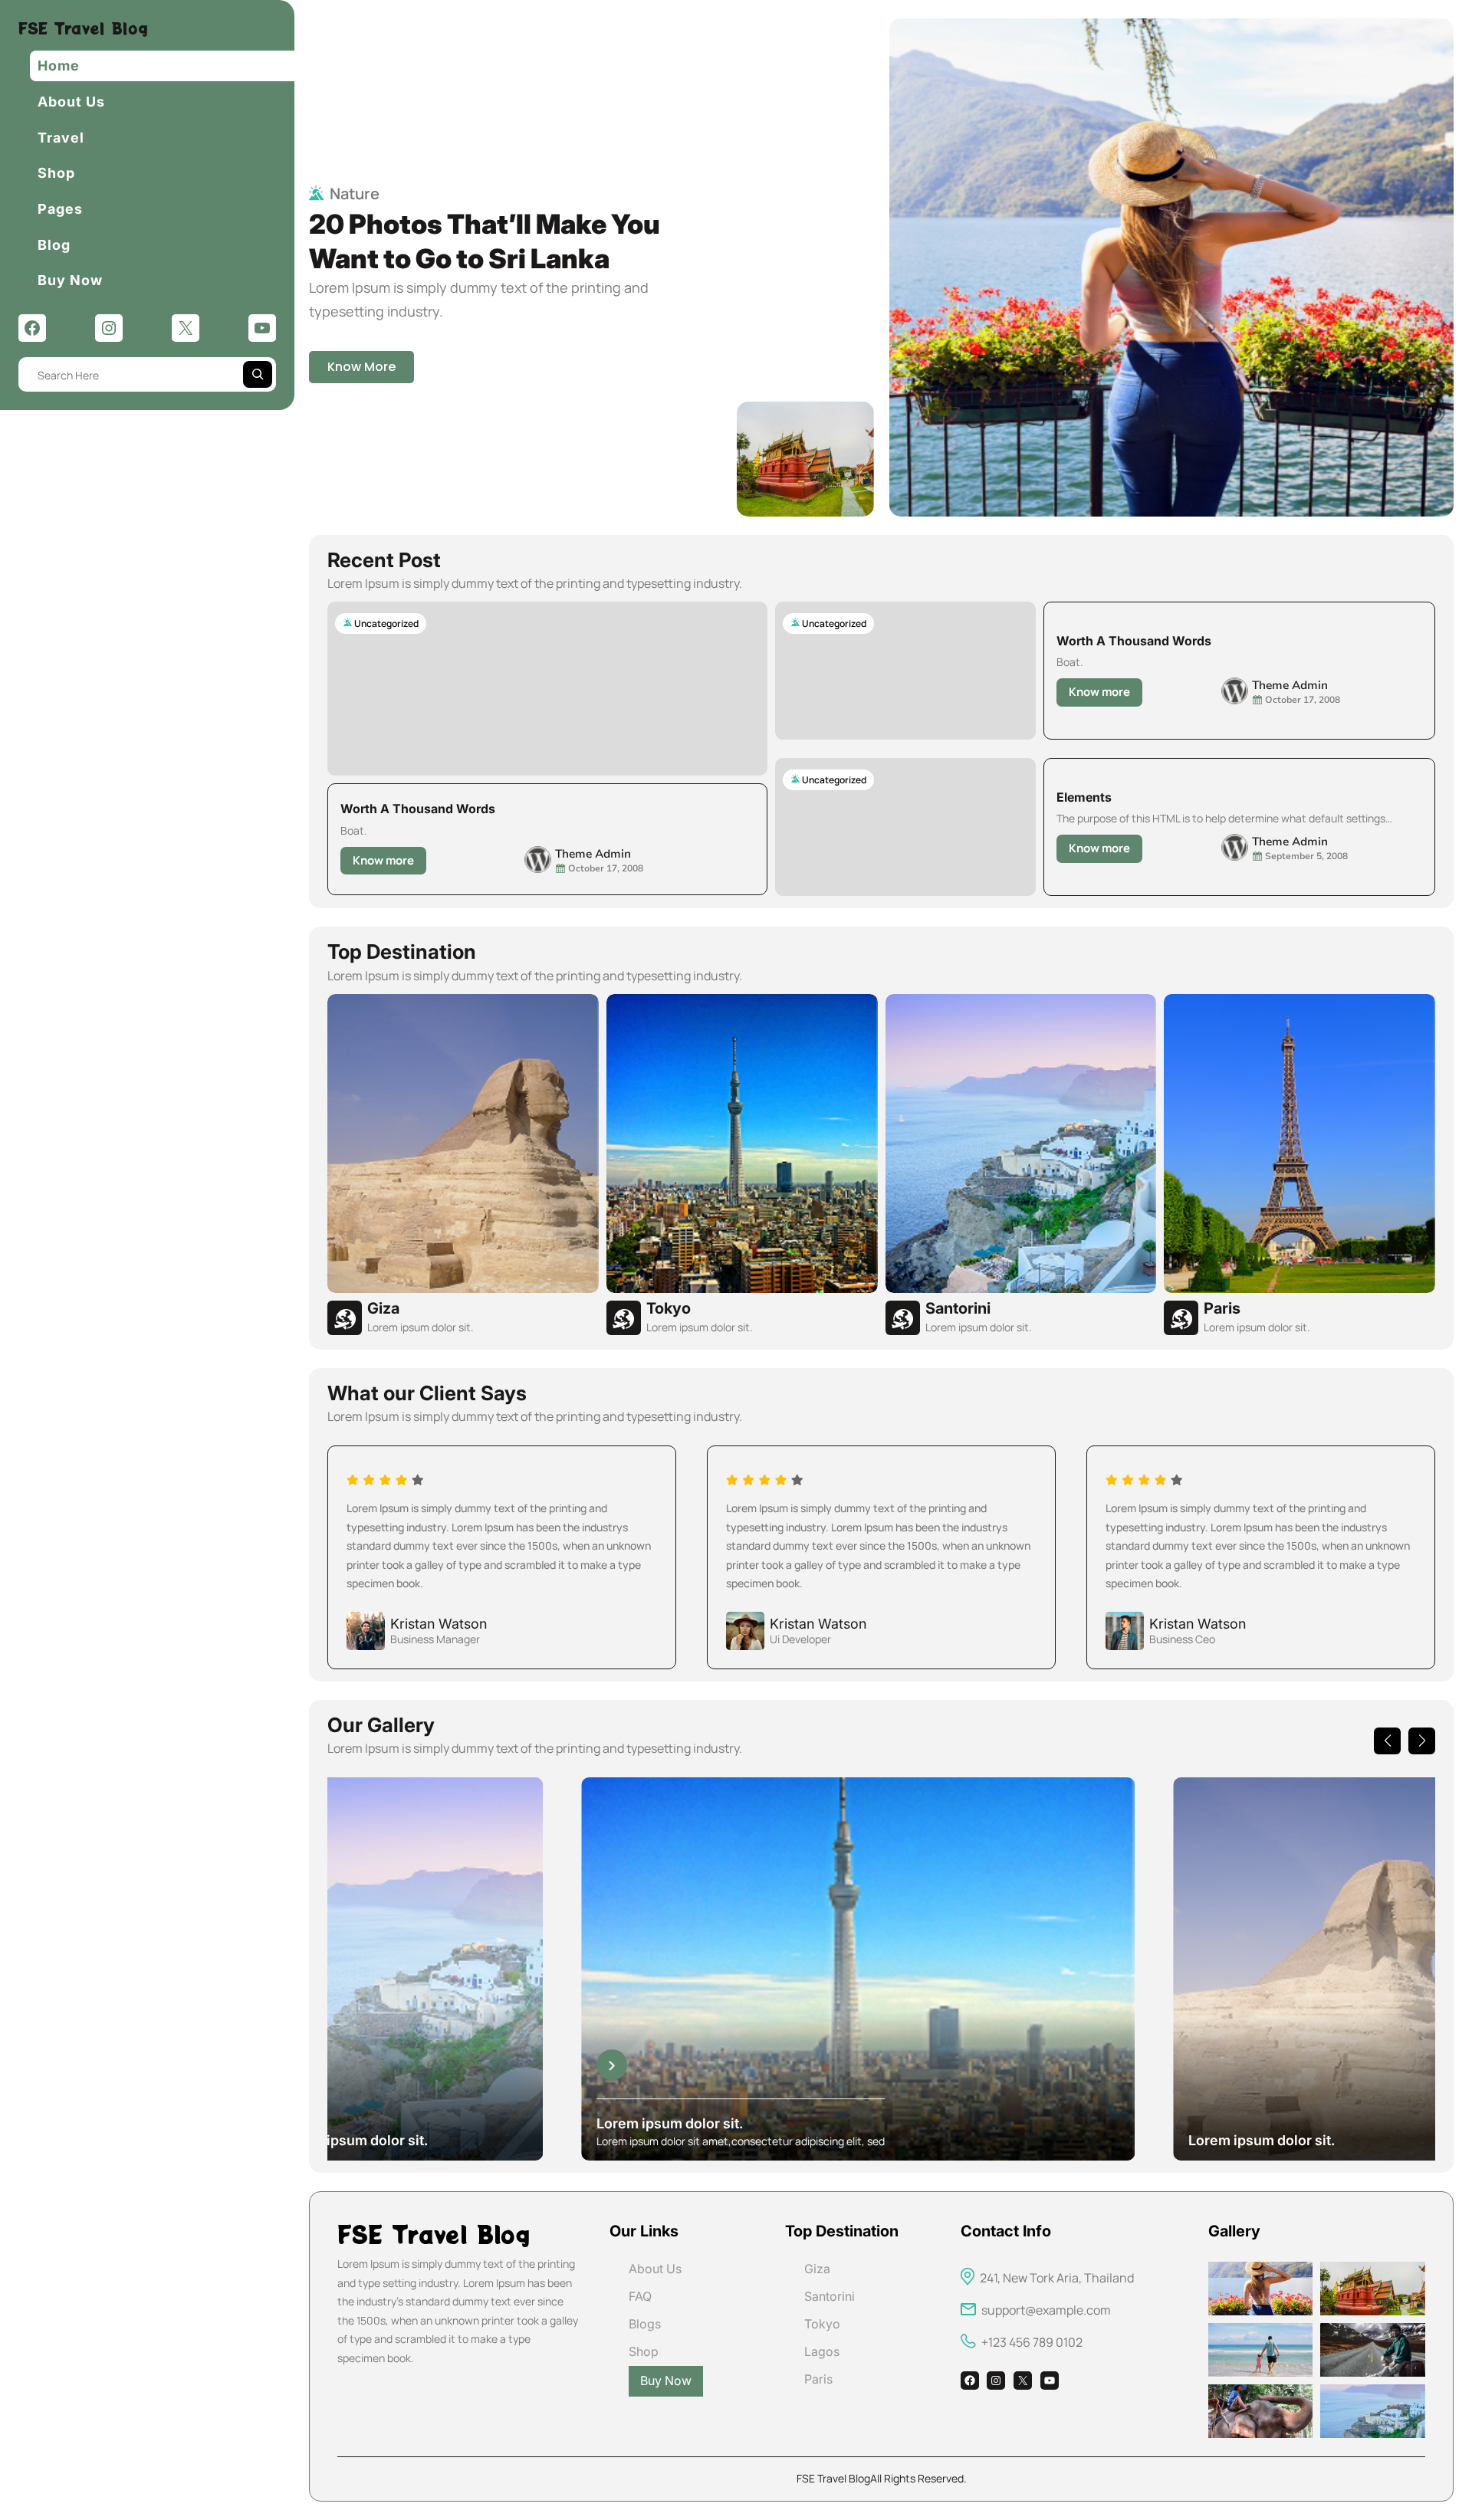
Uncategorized (386, 623)
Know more (389, 863)
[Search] (258, 374)
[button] (1387, 1741)
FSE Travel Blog (83, 28)
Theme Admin (593, 854)
